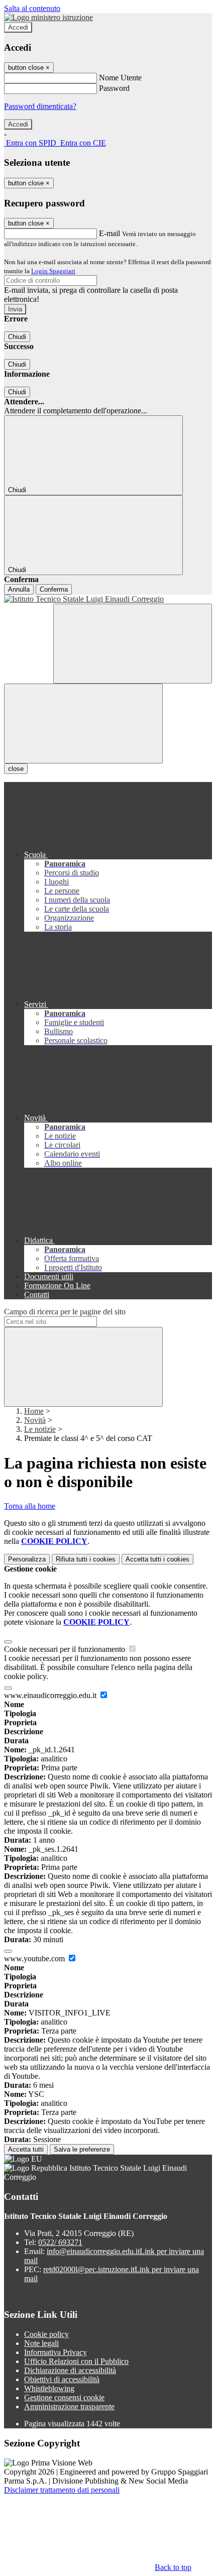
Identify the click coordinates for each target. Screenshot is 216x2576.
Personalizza (27, 1559)
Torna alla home (30, 1506)
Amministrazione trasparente (69, 2406)
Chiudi (17, 337)
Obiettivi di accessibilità (62, 2379)
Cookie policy (46, 2334)
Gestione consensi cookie (64, 2397)
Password (114, 88)
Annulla (19, 589)
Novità (35, 1420)
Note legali (41, 2343)
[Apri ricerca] (133, 644)
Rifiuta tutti (86, 1559)
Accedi (18, 27)
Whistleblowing (49, 2388)
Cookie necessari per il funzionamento (66, 1649)
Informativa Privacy (56, 2352)
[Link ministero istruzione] (48, 17)
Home (34, 1411)
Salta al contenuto (32, 8)
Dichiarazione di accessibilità (70, 2370)
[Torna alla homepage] (108, 599)
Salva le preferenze (82, 2149)
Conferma (54, 589)
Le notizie (40, 1429)
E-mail (110, 233)
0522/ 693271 (60, 2242)
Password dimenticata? (40, 106)
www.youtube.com (35, 1958)
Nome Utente (120, 78)
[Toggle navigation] (83, 723)
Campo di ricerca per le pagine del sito (65, 1312)
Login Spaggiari (53, 271)
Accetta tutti (157, 1559)
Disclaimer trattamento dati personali (62, 2490)
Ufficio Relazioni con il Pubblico (76, 2361)
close (16, 769)
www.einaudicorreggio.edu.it (51, 1695)
